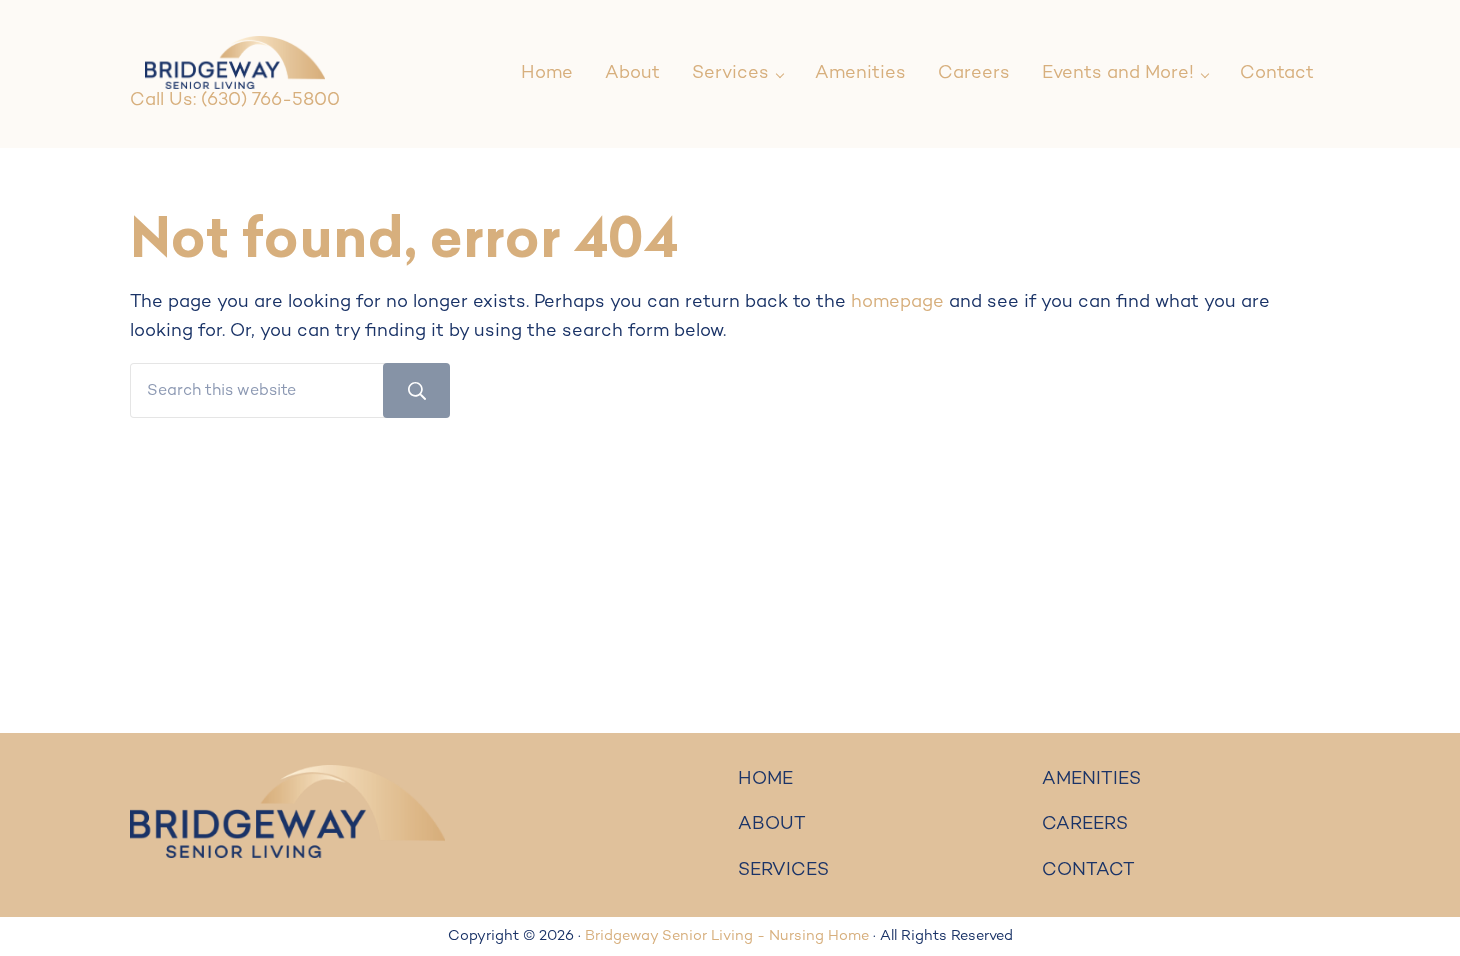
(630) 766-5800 (270, 100)
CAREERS (1085, 824)
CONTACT (1088, 870)
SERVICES (783, 870)
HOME (765, 779)
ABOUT (772, 824)
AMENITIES (1091, 779)
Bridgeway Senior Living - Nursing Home (727, 936)
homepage (897, 302)
